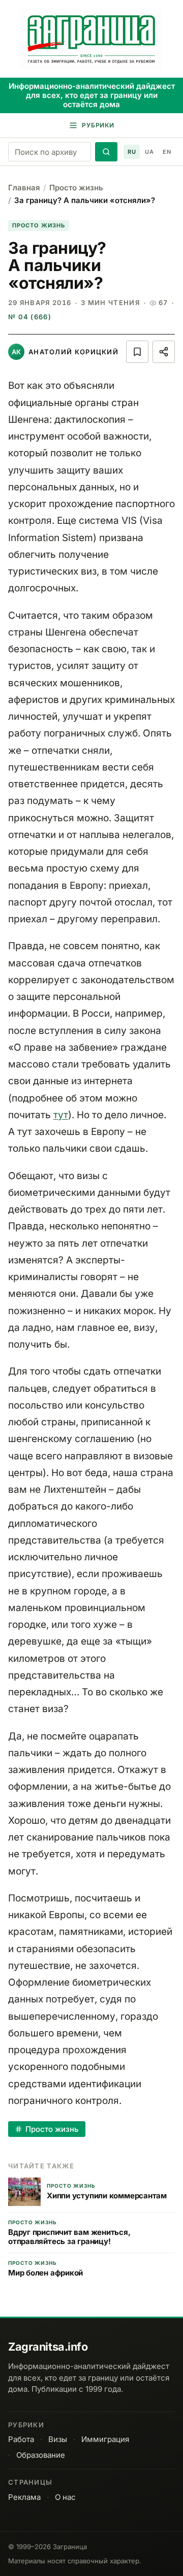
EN (167, 152)
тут (61, 1115)
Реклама (24, 2497)
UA (149, 152)
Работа (21, 2439)
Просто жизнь (76, 188)
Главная (24, 188)
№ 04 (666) (30, 317)
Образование (41, 2455)
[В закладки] (137, 352)
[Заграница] (92, 40)
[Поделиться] (164, 352)
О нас (65, 2497)
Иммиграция (105, 2439)
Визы (58, 2439)
